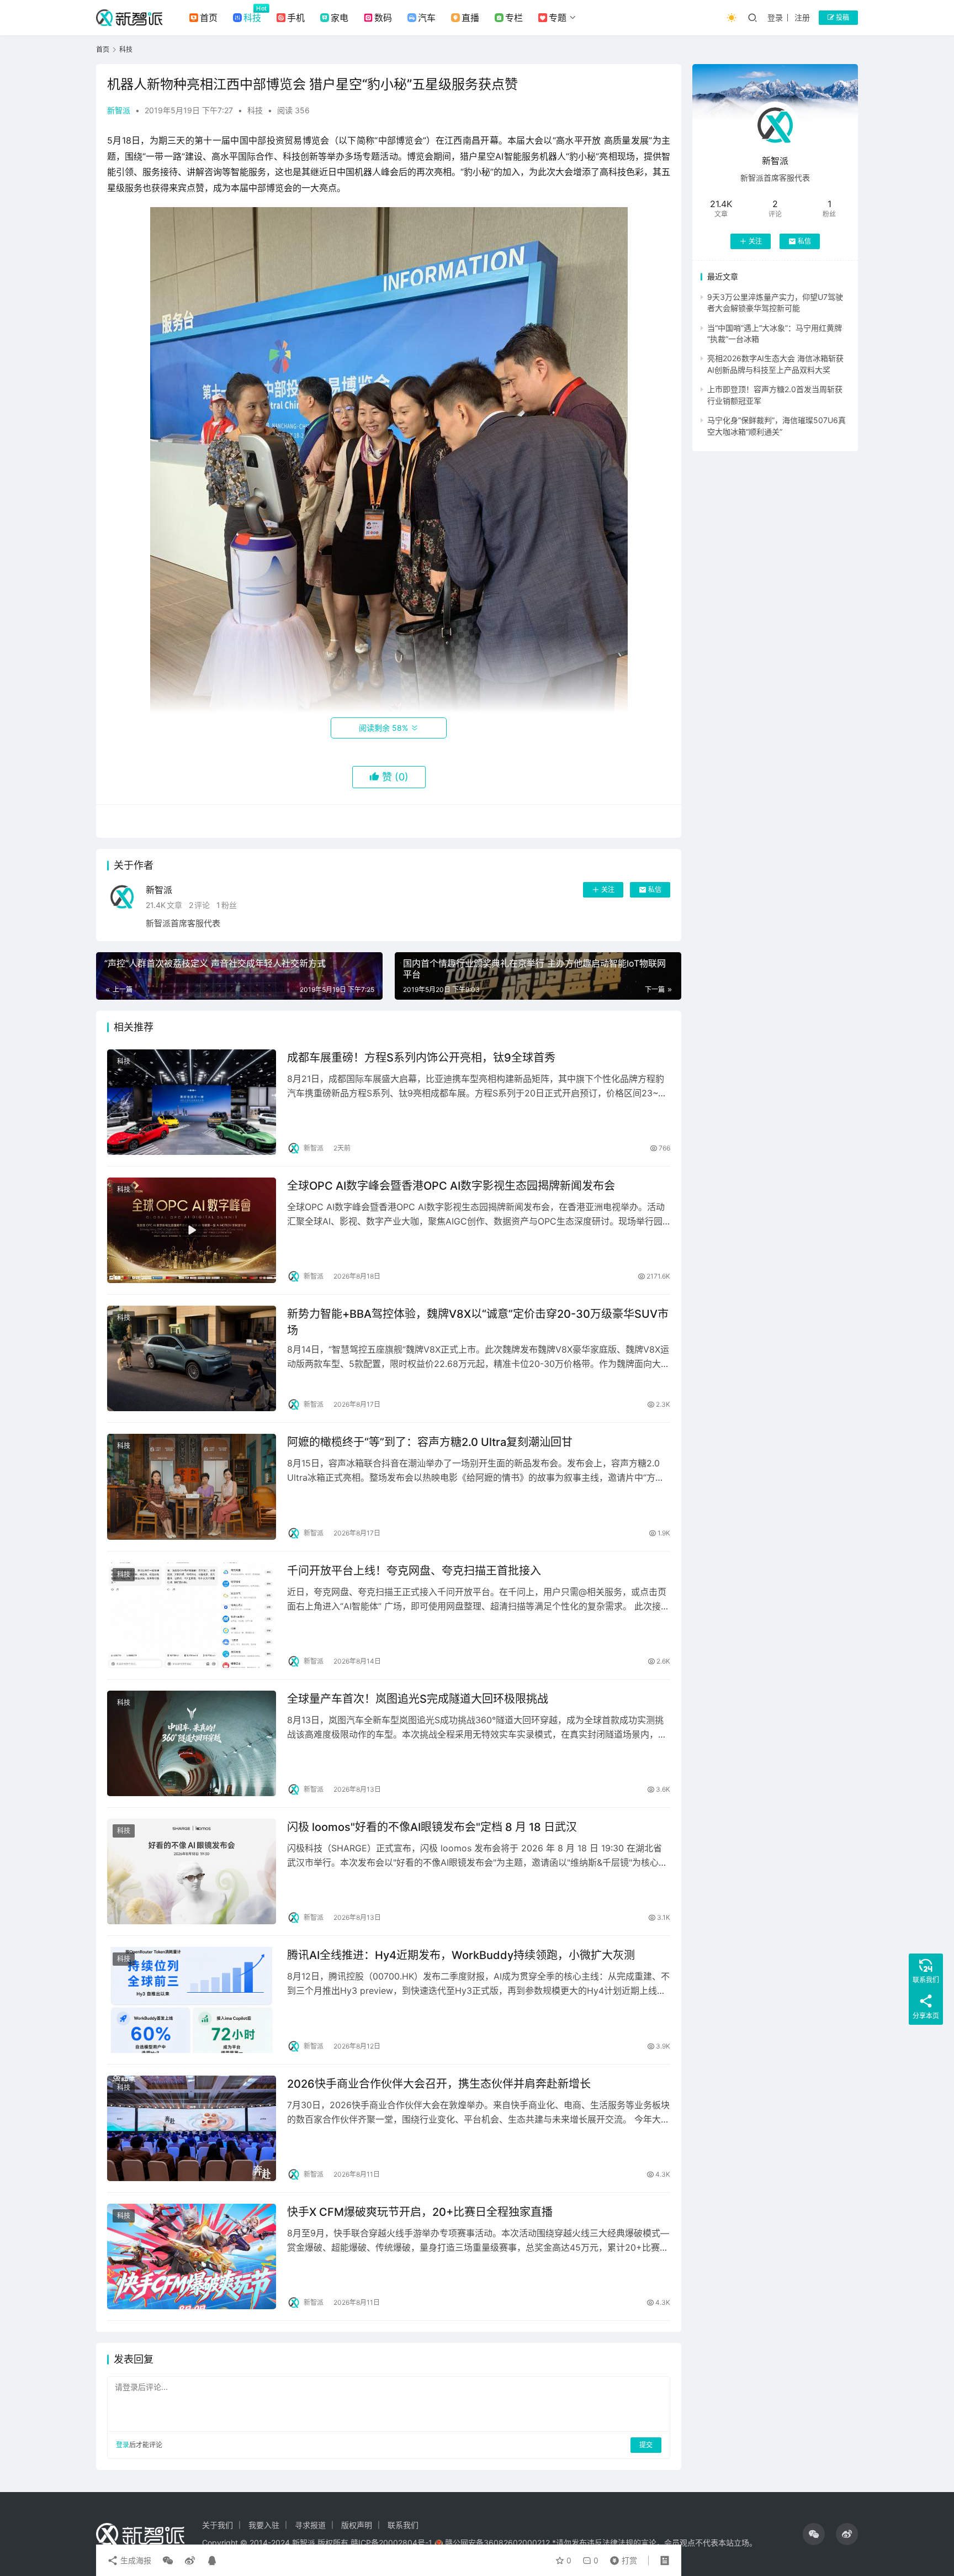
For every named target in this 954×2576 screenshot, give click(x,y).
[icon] (814, 2534)
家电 (340, 18)
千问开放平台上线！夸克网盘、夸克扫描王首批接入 (414, 1571)
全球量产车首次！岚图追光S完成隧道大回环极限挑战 (418, 1699)
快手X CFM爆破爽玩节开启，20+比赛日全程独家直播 (420, 2212)
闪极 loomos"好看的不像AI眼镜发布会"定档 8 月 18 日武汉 (432, 1827)
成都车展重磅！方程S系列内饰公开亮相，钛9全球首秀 (421, 1058)
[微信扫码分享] (168, 2561)
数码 (383, 18)
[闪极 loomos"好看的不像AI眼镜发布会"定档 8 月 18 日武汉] (192, 1872)
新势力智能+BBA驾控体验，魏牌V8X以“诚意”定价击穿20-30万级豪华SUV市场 (478, 1322)
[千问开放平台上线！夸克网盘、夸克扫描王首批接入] (192, 1615)
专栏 (514, 18)
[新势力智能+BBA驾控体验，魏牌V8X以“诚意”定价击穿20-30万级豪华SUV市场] (192, 1358)
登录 (775, 17)
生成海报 (135, 2560)
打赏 (621, 2558)
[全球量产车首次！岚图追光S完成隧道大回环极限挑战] (192, 1743)
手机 (296, 18)
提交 (646, 2445)
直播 (470, 18)
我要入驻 (264, 2525)
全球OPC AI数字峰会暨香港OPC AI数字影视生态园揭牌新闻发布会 (451, 1186)
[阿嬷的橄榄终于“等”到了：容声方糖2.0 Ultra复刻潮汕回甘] (192, 1487)
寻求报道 (310, 2525)
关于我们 (218, 2525)
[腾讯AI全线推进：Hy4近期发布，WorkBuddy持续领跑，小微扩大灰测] (192, 2000)
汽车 (427, 18)
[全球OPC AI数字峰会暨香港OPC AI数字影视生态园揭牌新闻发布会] (192, 1230)
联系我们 (403, 2525)
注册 (802, 17)
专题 (558, 18)
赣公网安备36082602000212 (497, 2543)
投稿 (842, 17)
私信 (655, 890)
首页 (209, 18)
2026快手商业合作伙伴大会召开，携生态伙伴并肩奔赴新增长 (439, 2084)
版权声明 (357, 2525)
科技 (252, 18)
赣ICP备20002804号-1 (391, 2543)
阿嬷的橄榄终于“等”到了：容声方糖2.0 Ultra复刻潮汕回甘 (430, 1442)
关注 (608, 890)
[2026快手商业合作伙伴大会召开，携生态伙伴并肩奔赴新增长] (192, 2128)
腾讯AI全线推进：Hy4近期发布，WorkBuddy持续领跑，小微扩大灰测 (461, 1955)
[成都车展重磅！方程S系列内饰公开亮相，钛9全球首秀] (192, 1102)
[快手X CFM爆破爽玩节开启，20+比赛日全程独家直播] (192, 2256)
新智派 (119, 110)
